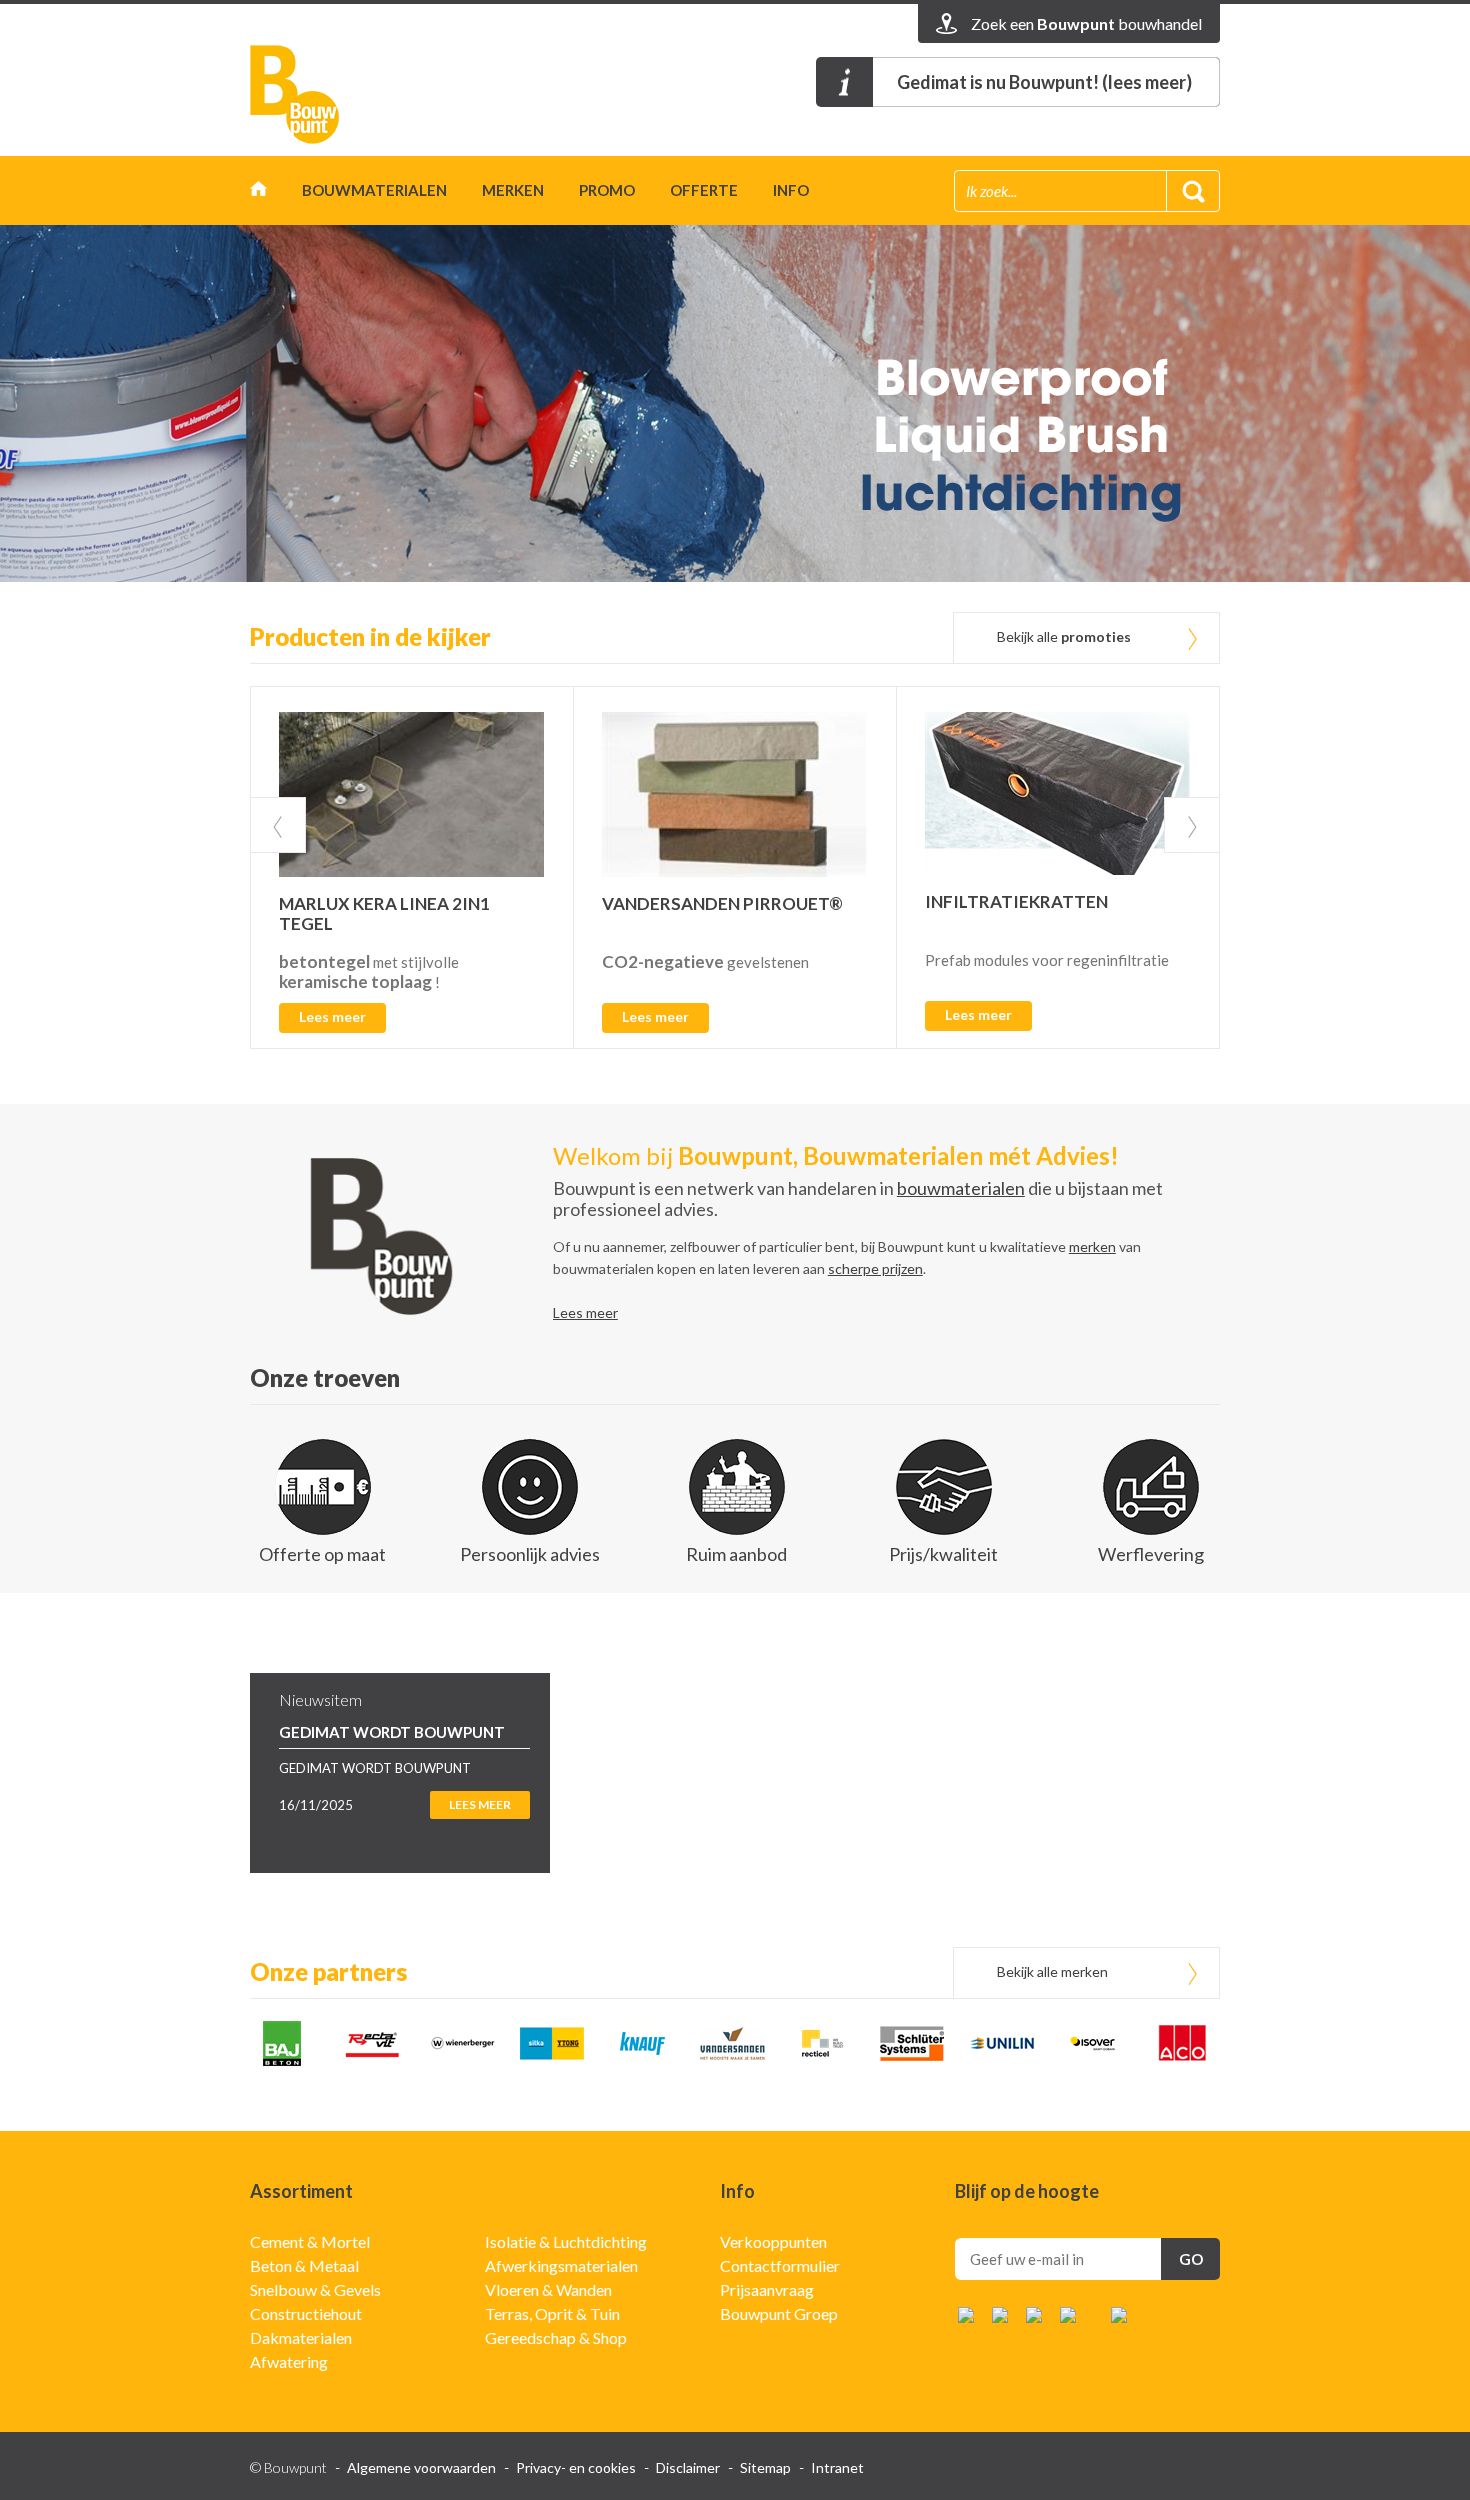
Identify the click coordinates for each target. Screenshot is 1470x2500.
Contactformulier (780, 2265)
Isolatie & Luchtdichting (566, 2241)
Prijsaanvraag (767, 2289)
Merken (513, 190)
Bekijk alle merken (1052, 1971)
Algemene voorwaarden (421, 2467)
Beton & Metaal (304, 2265)
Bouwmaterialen (374, 190)
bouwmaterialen (961, 1188)
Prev (278, 825)
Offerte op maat (322, 1554)
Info (791, 190)
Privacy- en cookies (576, 2467)
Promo (607, 190)
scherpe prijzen (875, 1268)
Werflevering (1151, 1554)
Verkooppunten (773, 2241)
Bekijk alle (1064, 636)
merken (1092, 1246)
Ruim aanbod (736, 1554)
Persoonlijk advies (530, 1554)
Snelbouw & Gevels (315, 2289)
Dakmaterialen (301, 2337)
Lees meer (332, 1016)
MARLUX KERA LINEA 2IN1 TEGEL (384, 913)
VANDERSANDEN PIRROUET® (722, 903)
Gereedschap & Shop (556, 2337)
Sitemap (765, 2467)
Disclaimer (688, 2467)
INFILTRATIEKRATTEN (1016, 901)
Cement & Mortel (310, 2241)
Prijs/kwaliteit (943, 1554)
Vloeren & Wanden (548, 2289)
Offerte (704, 190)
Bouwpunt (295, 94)
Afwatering (289, 2361)
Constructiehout (306, 2313)
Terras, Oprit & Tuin (552, 2313)
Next (1192, 825)
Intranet (837, 2467)
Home (258, 193)
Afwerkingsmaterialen (561, 2265)
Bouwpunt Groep (779, 2313)
